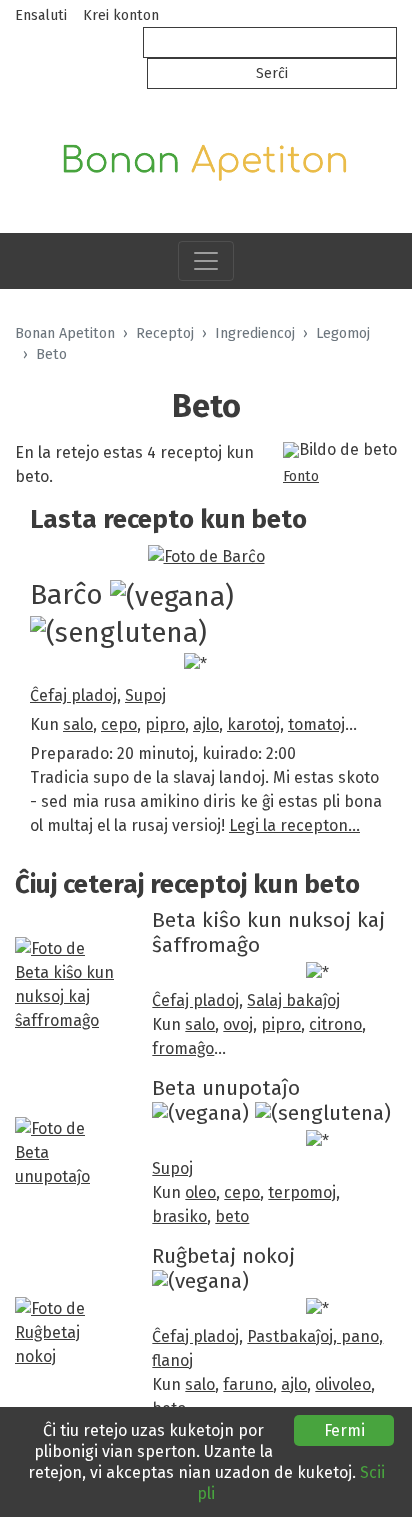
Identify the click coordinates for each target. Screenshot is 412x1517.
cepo (119, 724)
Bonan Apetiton (65, 333)
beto (232, 1216)
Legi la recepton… (294, 825)
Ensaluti (41, 15)
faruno (248, 1384)
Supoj (145, 695)
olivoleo (343, 1384)
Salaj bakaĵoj (293, 1000)
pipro (165, 724)
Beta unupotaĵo (226, 1088)
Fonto (301, 476)
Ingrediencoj (255, 333)
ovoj (238, 1024)
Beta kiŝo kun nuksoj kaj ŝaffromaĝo (268, 933)
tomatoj (316, 724)
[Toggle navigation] (206, 261)
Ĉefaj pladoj (73, 695)
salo (78, 724)
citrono (335, 1024)
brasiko (179, 1216)
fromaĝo (183, 1048)
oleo (200, 1192)
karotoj (253, 724)
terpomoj (302, 1192)
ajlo (206, 724)
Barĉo (66, 594)
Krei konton (121, 15)
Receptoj (165, 333)
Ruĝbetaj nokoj (223, 1256)
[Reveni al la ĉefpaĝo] (206, 158)
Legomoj (343, 333)
